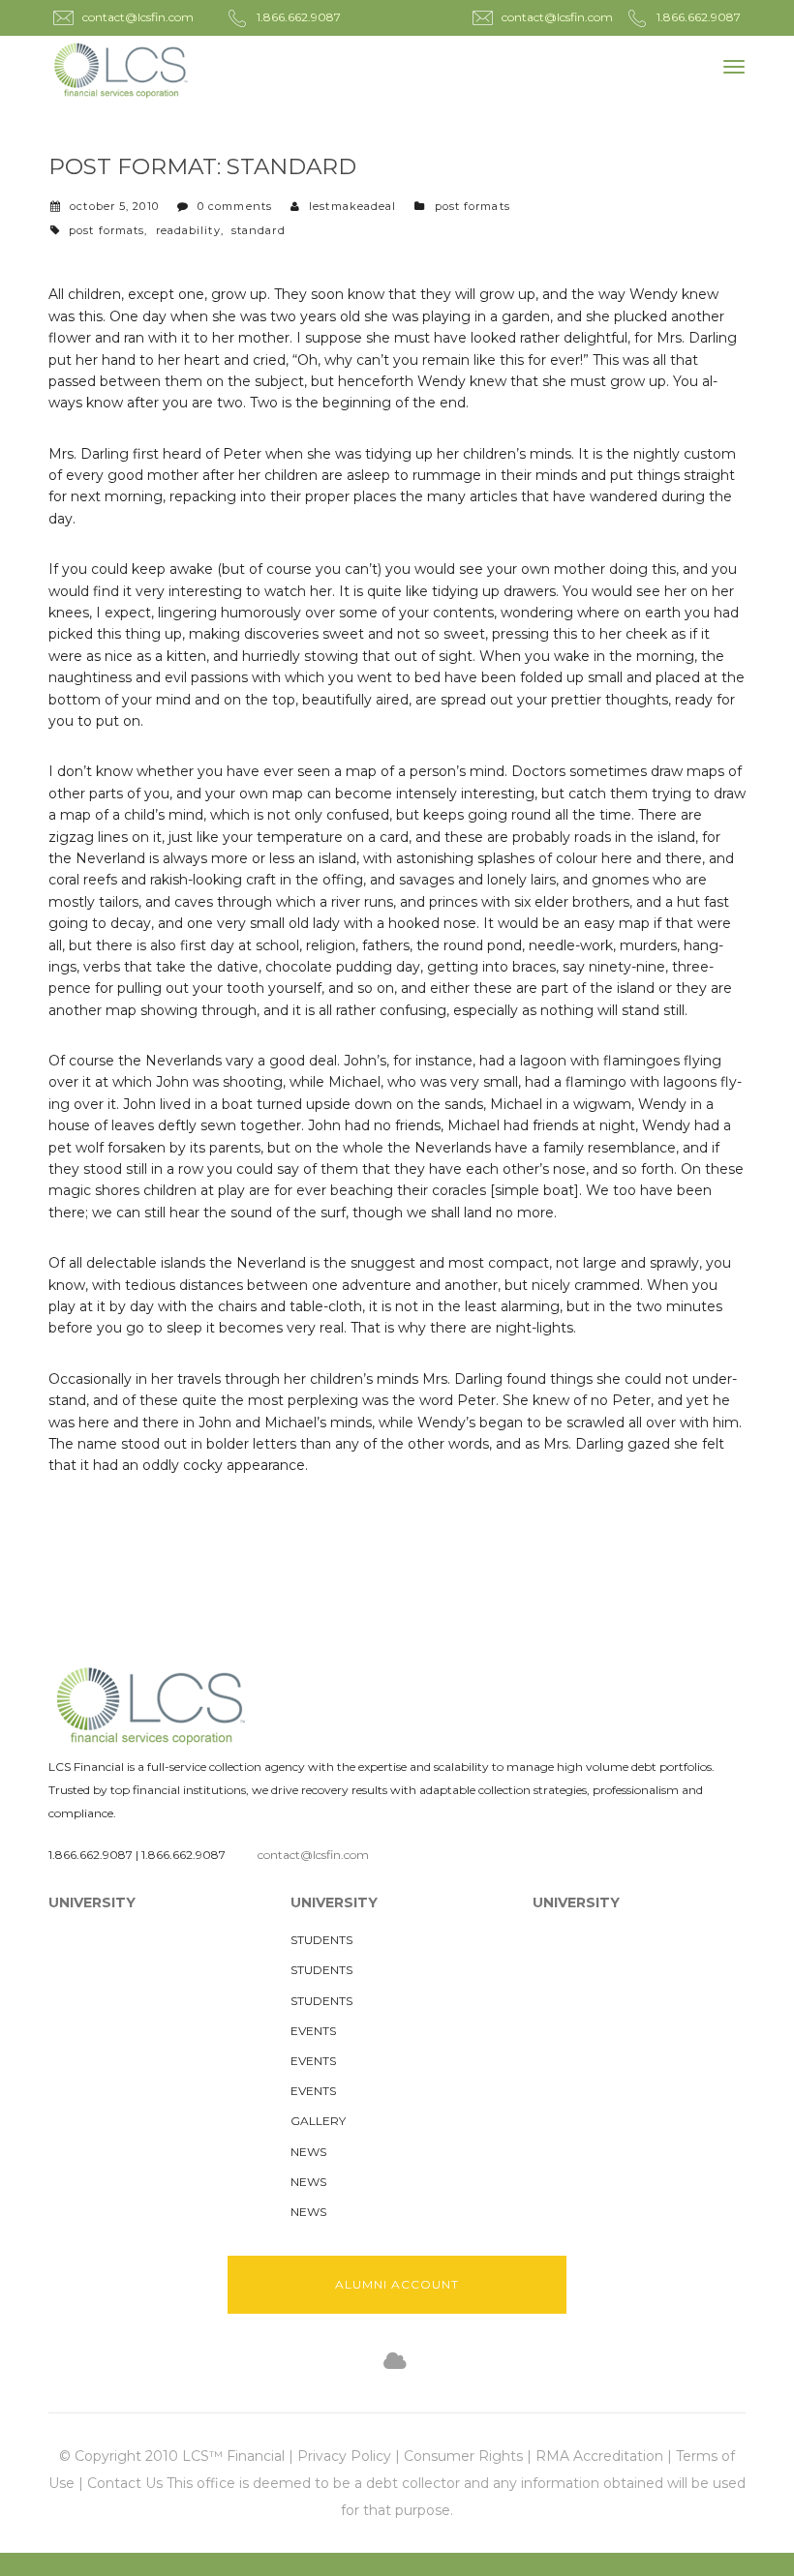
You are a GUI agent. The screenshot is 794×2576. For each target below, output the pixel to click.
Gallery (318, 2121)
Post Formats (473, 206)
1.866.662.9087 (91, 1855)
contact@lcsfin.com (313, 1855)
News (308, 2152)
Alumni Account (397, 2284)
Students (321, 1940)
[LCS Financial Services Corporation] (121, 70)
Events (313, 2031)
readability (188, 230)
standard (259, 230)
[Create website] (395, 2362)
